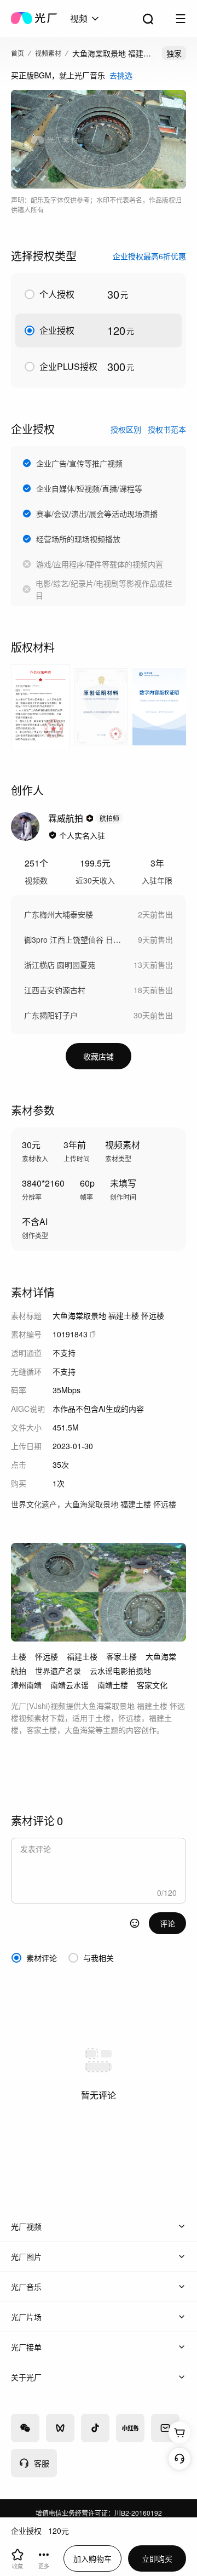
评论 (167, 1923)
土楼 (19, 1656)
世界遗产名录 (58, 1671)
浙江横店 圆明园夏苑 (60, 965)
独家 (174, 53)
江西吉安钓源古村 (55, 990)
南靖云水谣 (69, 1685)
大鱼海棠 (161, 1656)
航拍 (19, 1671)
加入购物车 (92, 2558)
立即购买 (157, 2558)
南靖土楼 (113, 1685)
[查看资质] (53, 835)
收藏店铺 (99, 1056)
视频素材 (48, 53)
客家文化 (152, 1685)
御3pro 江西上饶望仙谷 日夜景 (76, 939)
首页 (18, 53)
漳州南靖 (26, 1685)
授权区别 (126, 429)
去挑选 (121, 75)
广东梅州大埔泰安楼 (59, 914)
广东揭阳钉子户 (51, 1015)
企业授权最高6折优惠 (149, 256)
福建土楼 (82, 1656)
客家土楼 (121, 1656)
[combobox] (85, 19)
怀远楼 (47, 1656)
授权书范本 (167, 429)
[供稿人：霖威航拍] (25, 827)
